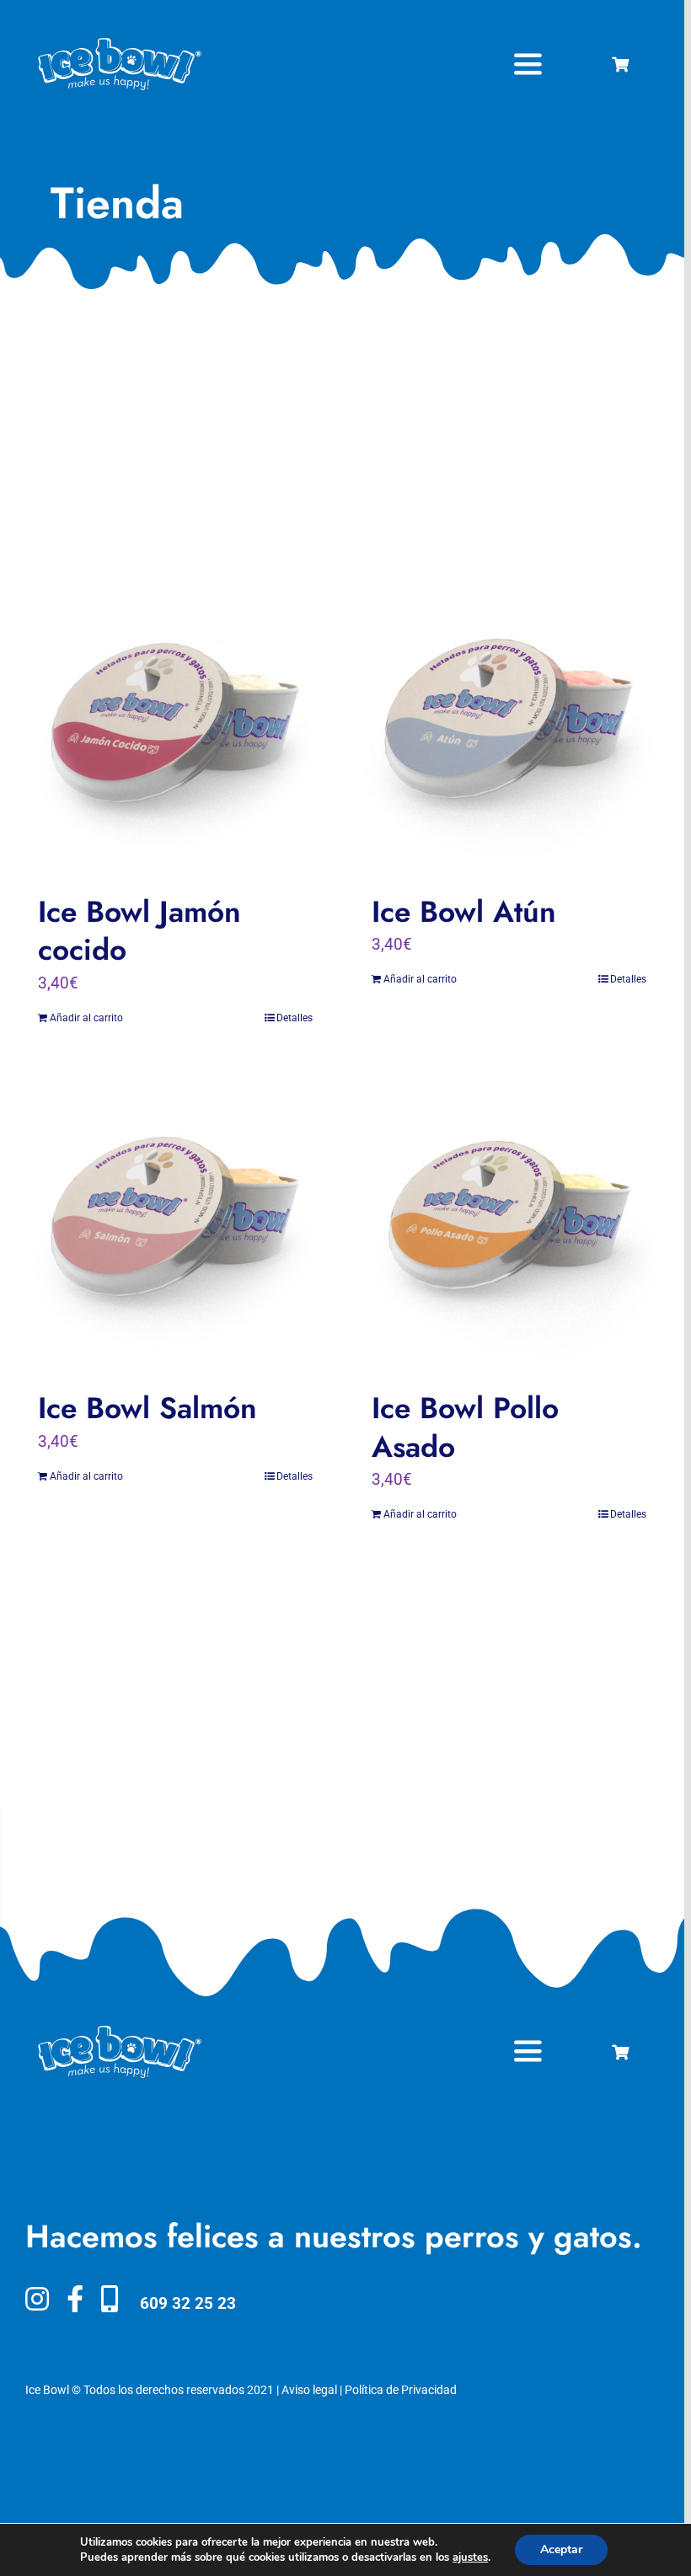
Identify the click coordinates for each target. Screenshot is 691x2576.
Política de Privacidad (401, 2390)
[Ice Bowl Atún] (509, 726)
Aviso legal (309, 2390)
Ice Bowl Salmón (147, 1408)
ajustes (470, 2557)
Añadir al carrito (86, 1018)
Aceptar (561, 2549)
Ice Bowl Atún (464, 911)
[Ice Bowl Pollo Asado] (509, 1222)
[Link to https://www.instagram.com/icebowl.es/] (37, 2299)
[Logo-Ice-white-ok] (120, 44)
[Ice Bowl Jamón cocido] (175, 726)
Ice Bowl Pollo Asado (465, 1427)
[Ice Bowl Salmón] (175, 1222)
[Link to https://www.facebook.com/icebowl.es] (75, 2299)
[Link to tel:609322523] (110, 2299)
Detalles (295, 1018)
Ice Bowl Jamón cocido (139, 931)
